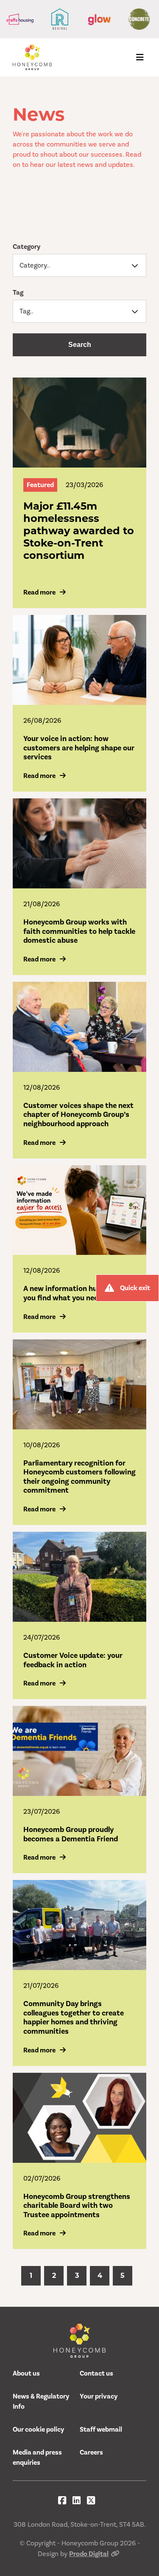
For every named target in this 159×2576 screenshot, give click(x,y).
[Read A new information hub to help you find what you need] (79, 1210)
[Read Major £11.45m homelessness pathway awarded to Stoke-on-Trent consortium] (79, 423)
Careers (91, 2452)
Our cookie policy (38, 2429)
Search (80, 345)
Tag (18, 293)
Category (26, 247)
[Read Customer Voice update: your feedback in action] (79, 1577)
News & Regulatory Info (41, 2401)
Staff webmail (101, 2429)
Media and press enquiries (37, 2458)
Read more (39, 592)
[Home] (32, 57)
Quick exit (135, 1288)
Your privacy (99, 2396)
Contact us (96, 2373)
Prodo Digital (89, 2554)
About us (26, 2373)
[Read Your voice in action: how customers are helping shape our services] (79, 660)
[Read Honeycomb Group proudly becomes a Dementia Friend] (79, 1751)
